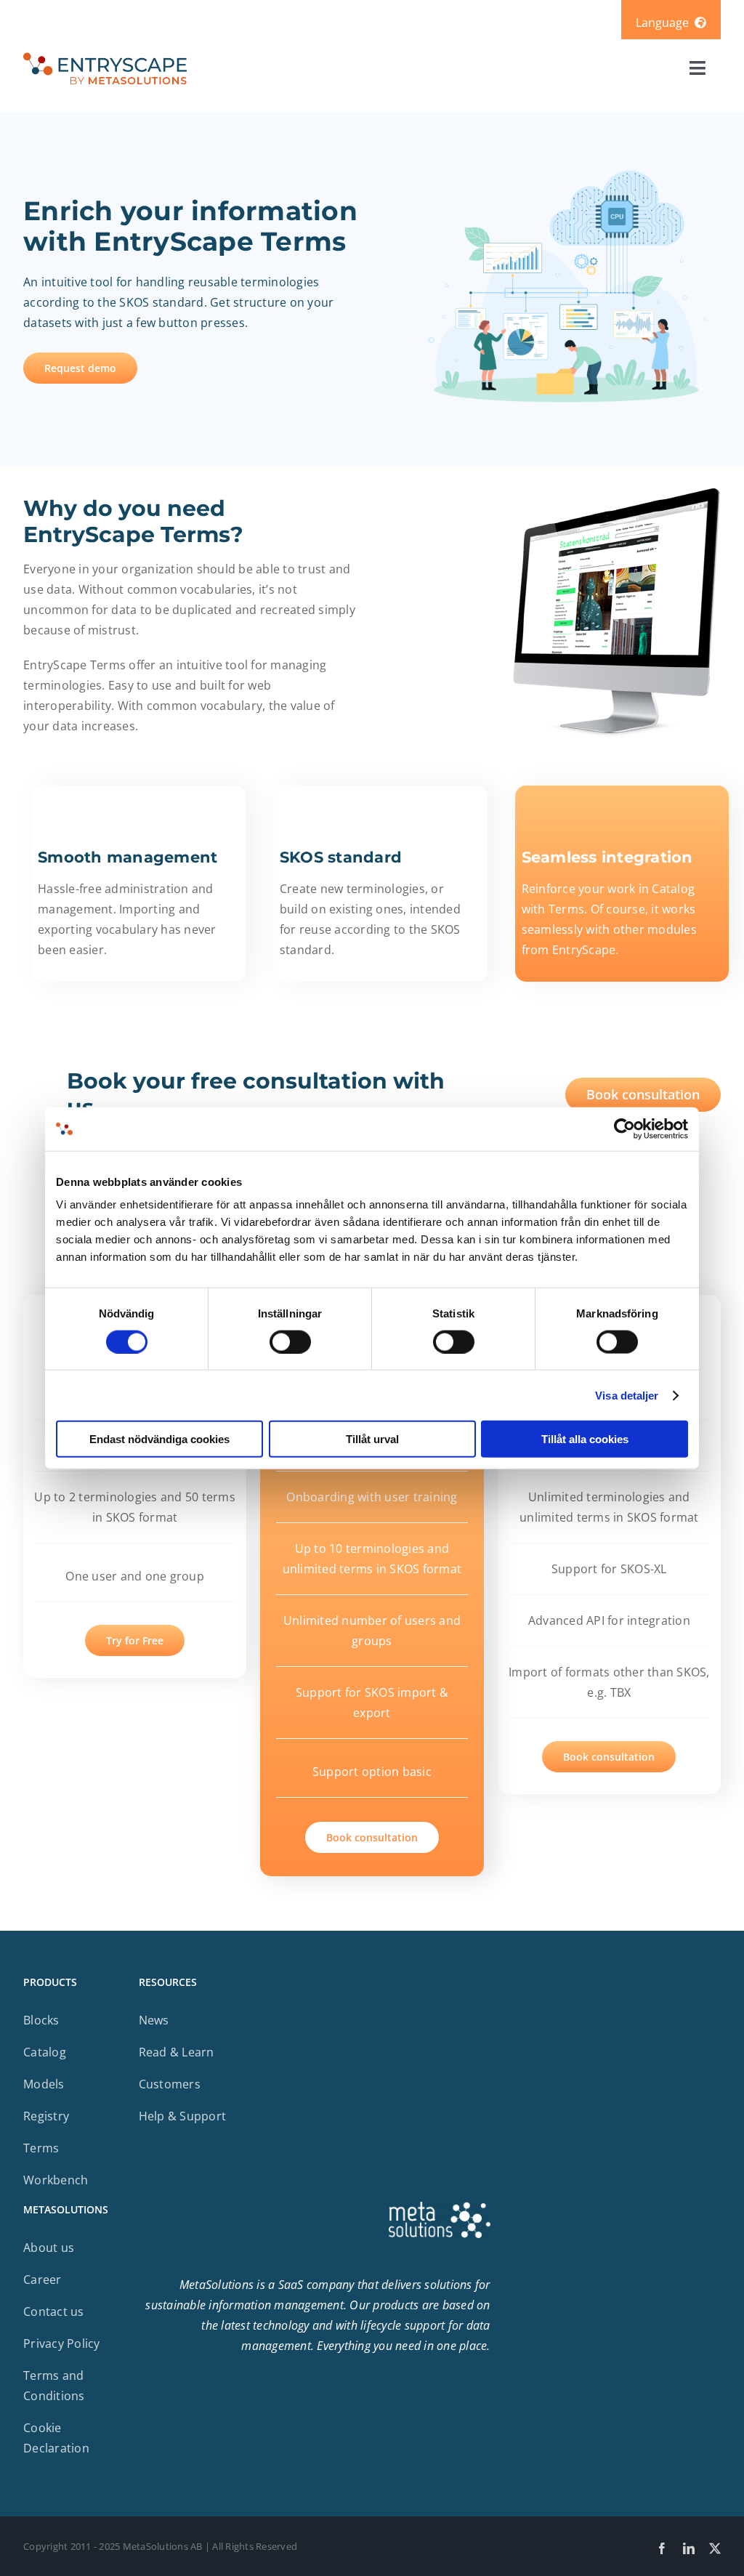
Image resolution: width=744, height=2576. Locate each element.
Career (43, 2280)
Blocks (41, 2020)
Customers (170, 2084)
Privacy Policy (62, 2343)
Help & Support (183, 2116)
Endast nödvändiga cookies (159, 1439)
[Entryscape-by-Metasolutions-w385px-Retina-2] (105, 56)
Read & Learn (177, 2052)
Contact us (54, 2311)
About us (49, 2248)
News (154, 2020)
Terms (41, 2148)
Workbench (56, 2180)
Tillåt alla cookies (585, 1439)
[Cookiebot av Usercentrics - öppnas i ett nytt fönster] (624, 1128)
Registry (46, 2116)
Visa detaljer (627, 1395)
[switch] (290, 1341)
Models (44, 2084)
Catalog (45, 2052)
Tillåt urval (372, 1439)
